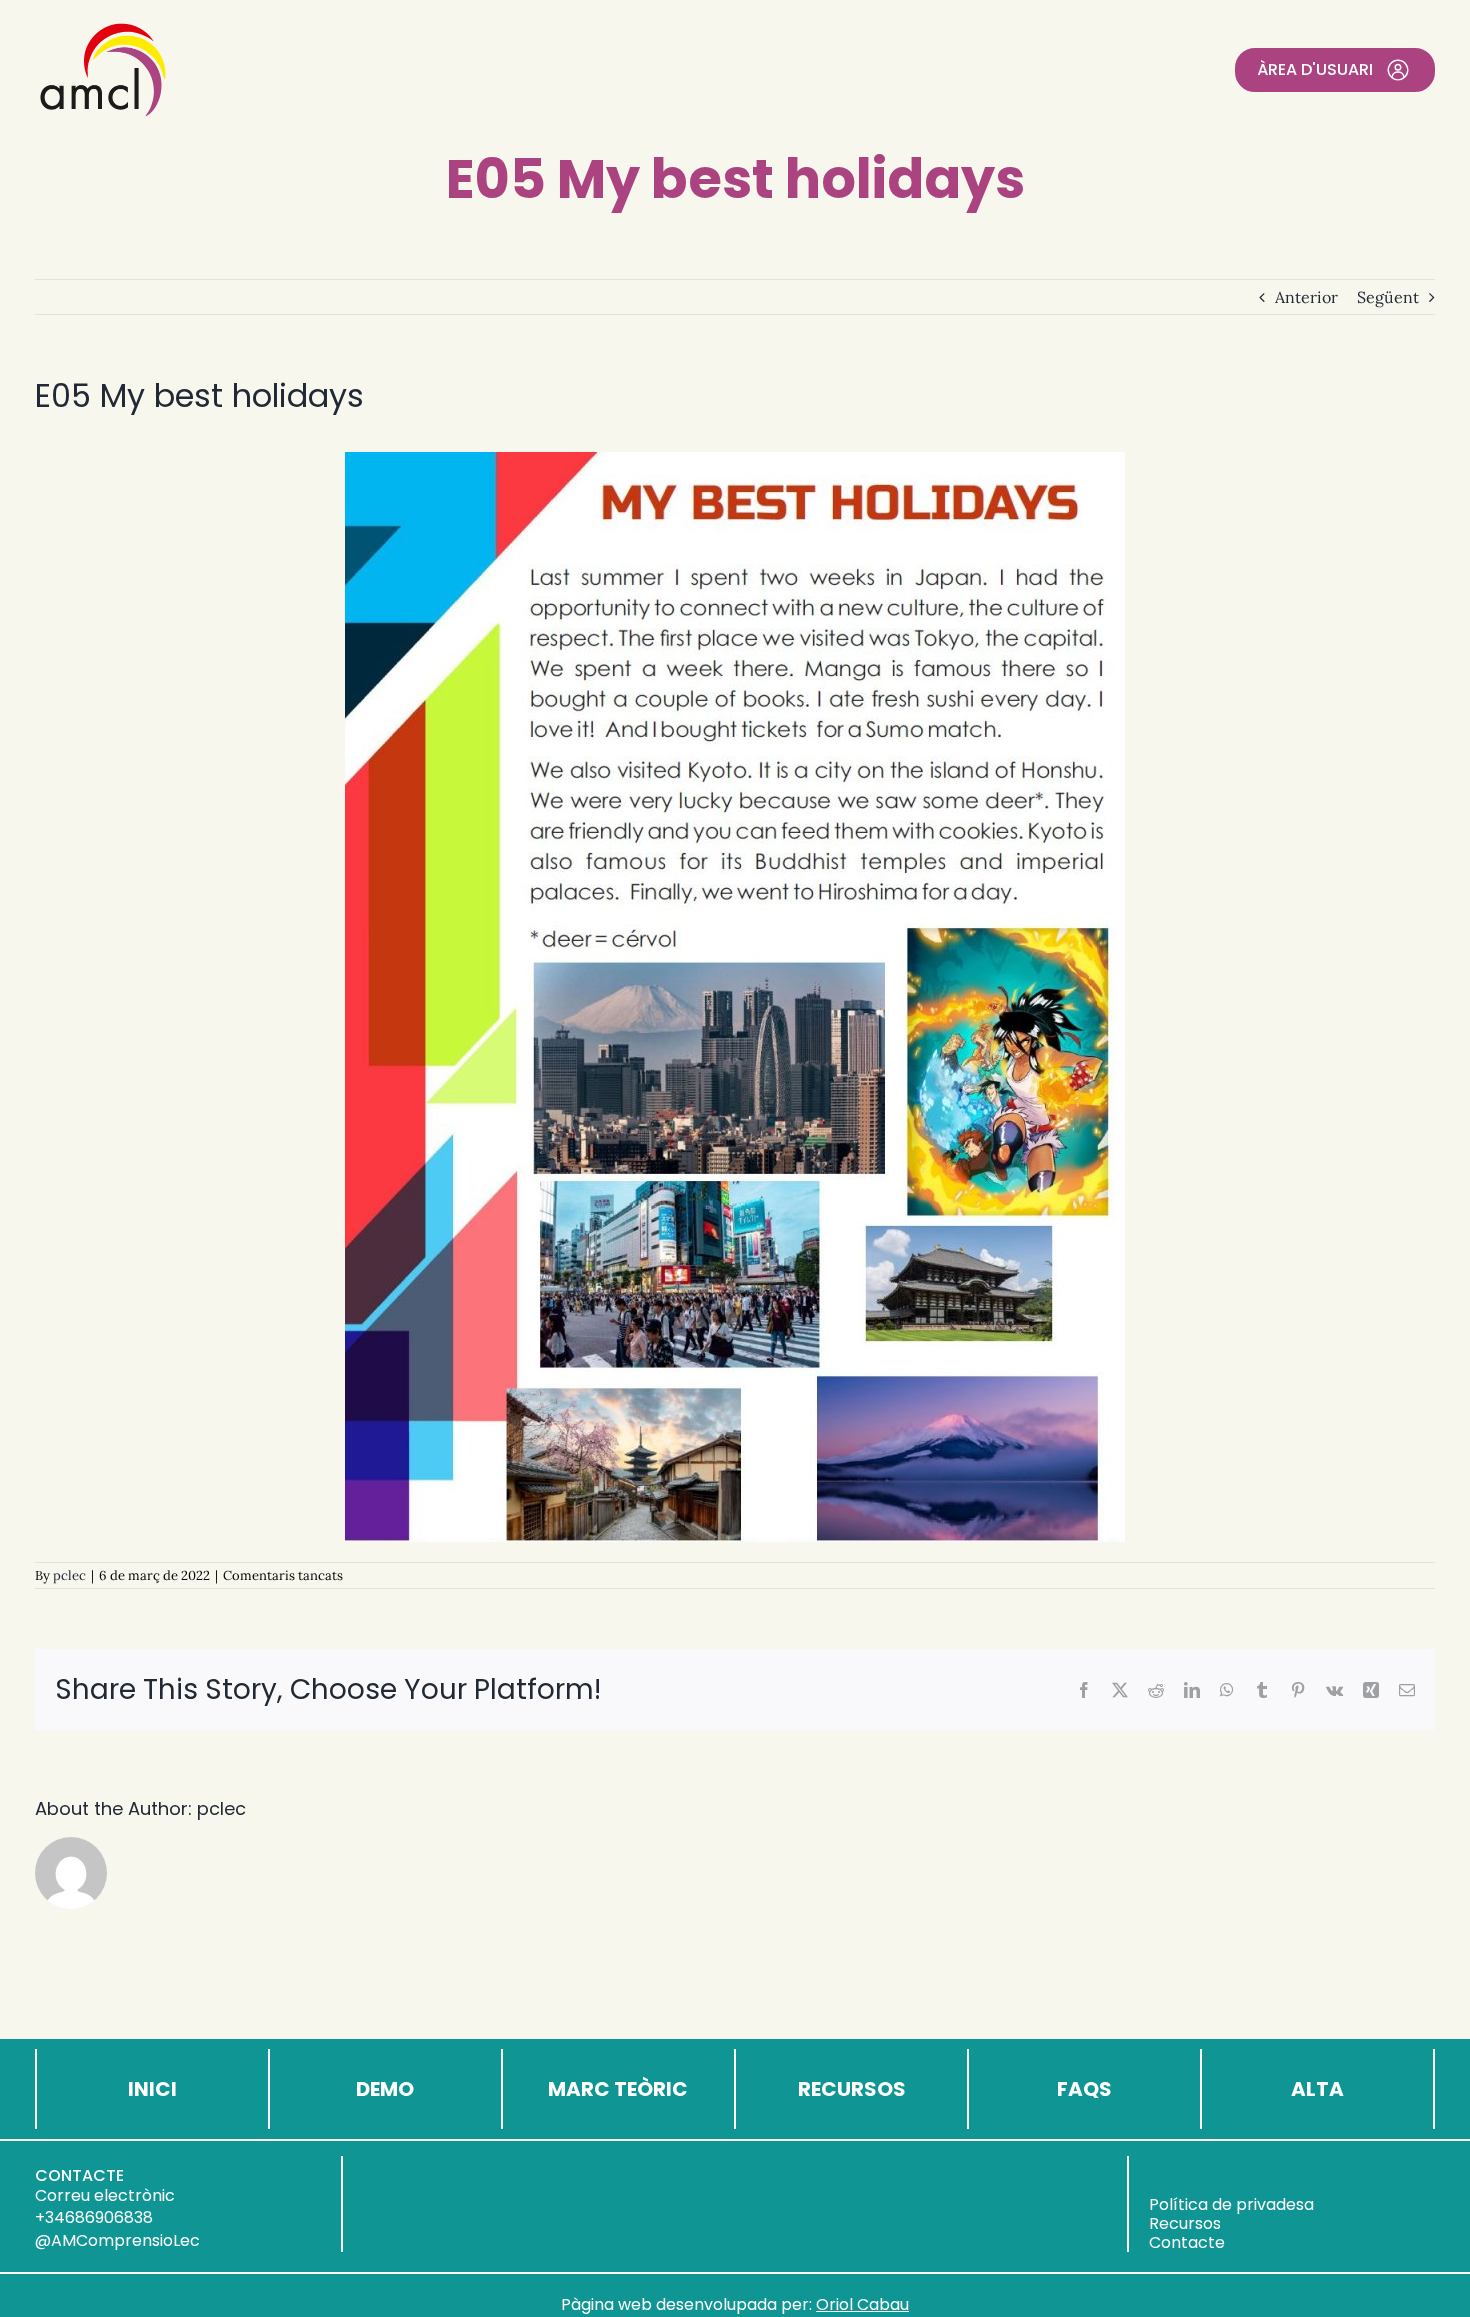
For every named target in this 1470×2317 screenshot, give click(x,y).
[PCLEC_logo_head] (103, 28)
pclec (69, 1575)
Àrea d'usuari (1315, 69)
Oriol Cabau (862, 2304)
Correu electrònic (105, 2195)
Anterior (1306, 297)
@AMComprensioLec (117, 2240)
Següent (1388, 297)
